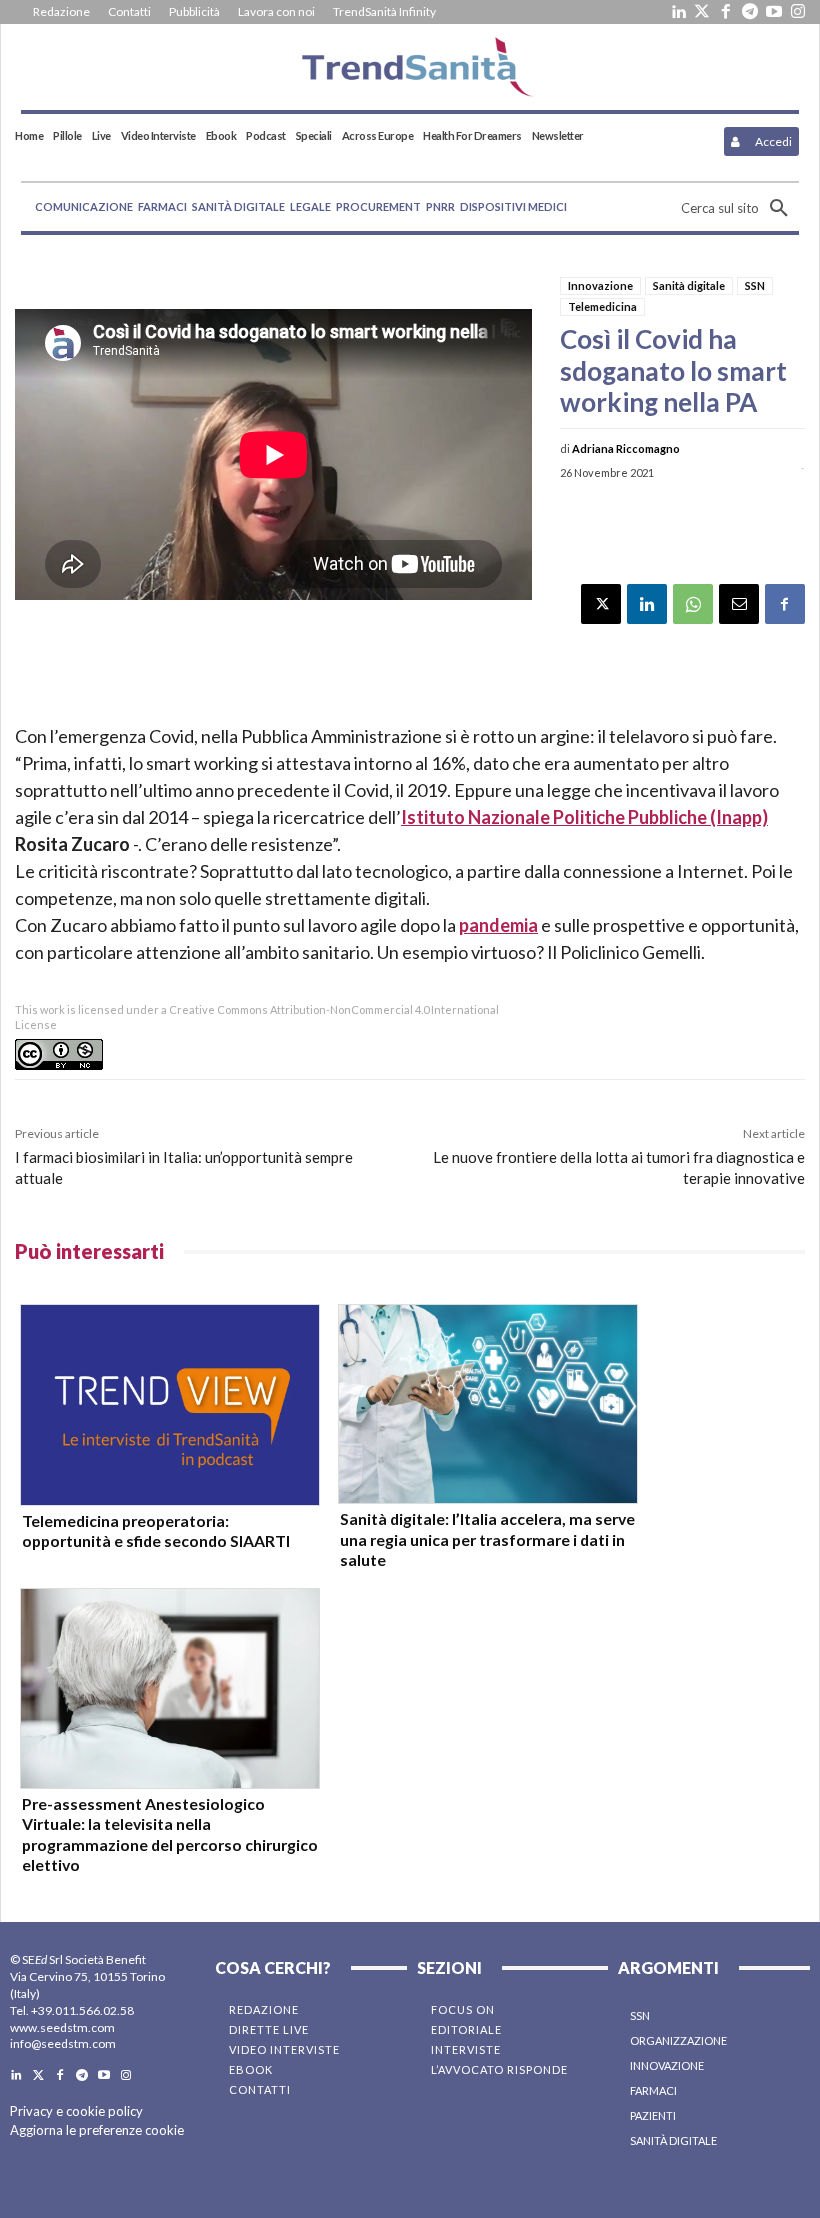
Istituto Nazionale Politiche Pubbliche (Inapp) (584, 817)
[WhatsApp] (693, 604)
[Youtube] (774, 12)
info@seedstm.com (63, 2043)
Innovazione (600, 285)
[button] (740, 208)
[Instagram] (798, 12)
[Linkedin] (678, 12)
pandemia (498, 925)
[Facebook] (726, 12)
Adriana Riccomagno (626, 448)
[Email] (739, 604)
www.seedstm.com (62, 2027)
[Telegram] (750, 12)
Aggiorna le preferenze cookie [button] (97, 2130)
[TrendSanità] (409, 66)
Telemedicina (602, 306)
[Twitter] (702, 12)
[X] (601, 604)
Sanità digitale (689, 285)
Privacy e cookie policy (76, 2111)
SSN (755, 285)
